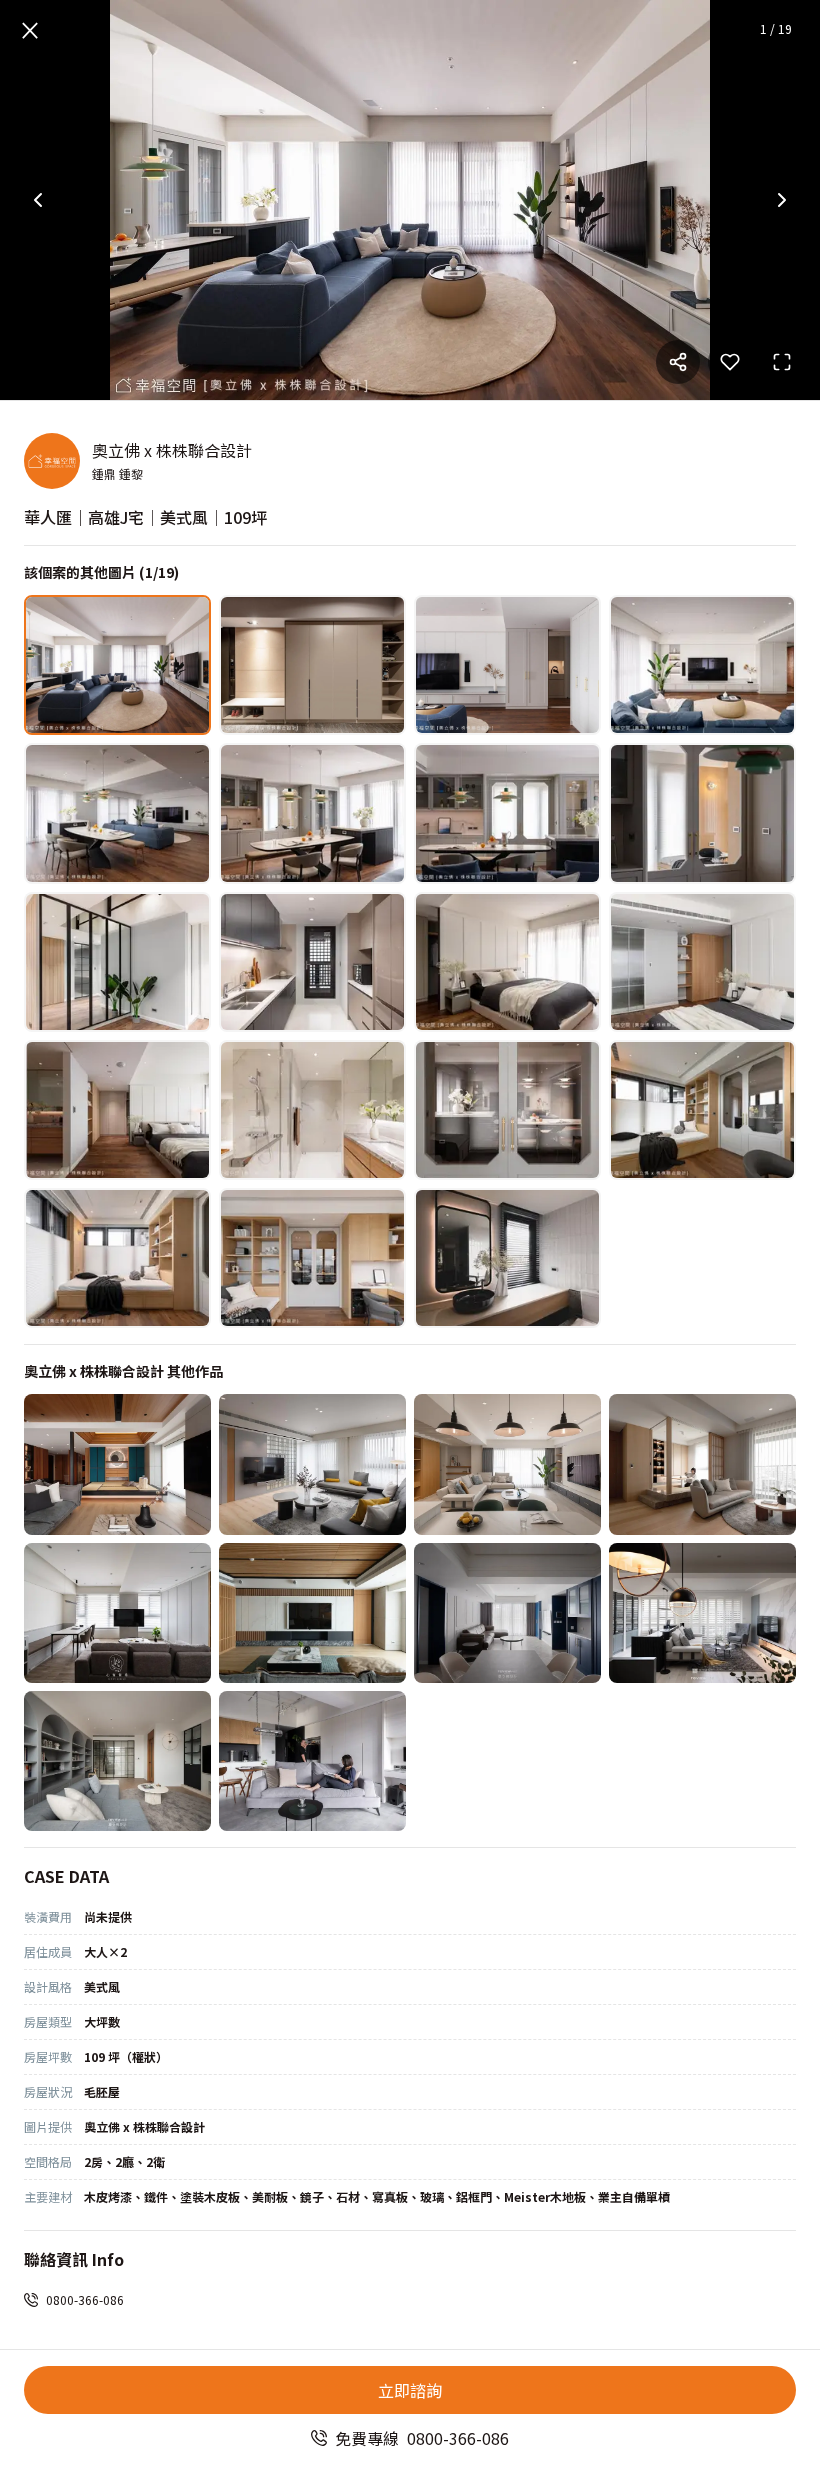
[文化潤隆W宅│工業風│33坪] (312, 1761)
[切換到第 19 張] (507, 1258)
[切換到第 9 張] (117, 962)
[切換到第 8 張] (702, 813)
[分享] (678, 362)
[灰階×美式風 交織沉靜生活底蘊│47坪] (702, 1613)
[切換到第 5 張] (117, 813)
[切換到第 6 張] (312, 813)
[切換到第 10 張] (312, 962)
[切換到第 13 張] (117, 1110)
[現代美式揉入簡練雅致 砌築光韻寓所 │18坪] (117, 1613)
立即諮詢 (410, 2390)
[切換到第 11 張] (507, 962)
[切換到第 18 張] (312, 1258)
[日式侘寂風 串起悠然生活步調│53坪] (702, 1464)
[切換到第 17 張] (117, 1258)
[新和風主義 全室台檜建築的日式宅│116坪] (312, 1613)
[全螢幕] (782, 362)
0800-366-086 (85, 2299)
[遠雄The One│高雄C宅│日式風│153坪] (117, 1464)
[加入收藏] (730, 362)
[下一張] (782, 200)
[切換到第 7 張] (507, 813)
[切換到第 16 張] (702, 1110)
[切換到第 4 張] (702, 665)
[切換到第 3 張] (507, 665)
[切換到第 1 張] (117, 665)
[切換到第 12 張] (702, 962)
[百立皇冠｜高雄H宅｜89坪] (507, 1464)
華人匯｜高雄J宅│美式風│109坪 (145, 517)
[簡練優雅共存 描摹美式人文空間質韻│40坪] (507, 1613)
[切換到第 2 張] (312, 665)
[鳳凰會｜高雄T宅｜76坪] (312, 1464)
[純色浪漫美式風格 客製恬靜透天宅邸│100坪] (117, 1761)
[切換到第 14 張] (312, 1110)
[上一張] (38, 200)
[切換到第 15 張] (507, 1110)
